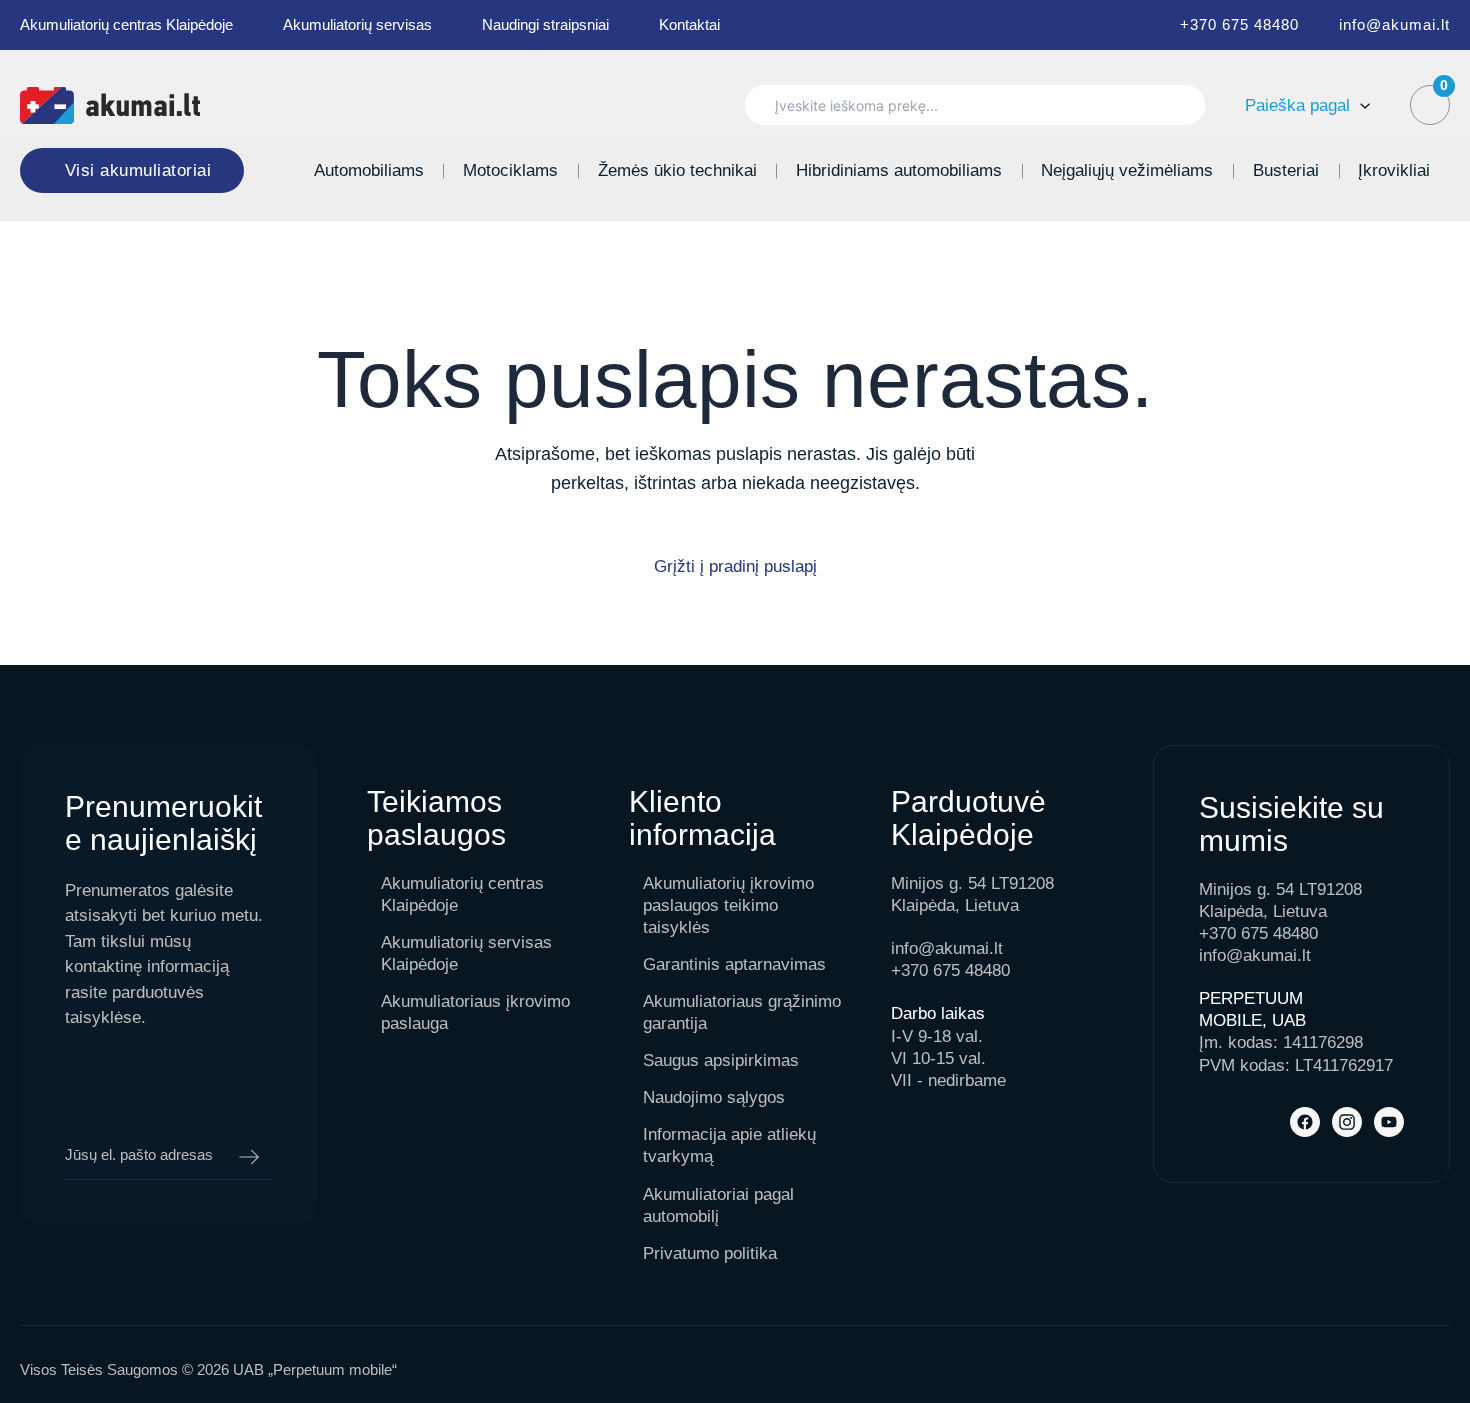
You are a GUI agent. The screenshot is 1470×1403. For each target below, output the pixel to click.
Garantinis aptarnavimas (734, 964)
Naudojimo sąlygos (714, 1097)
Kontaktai (689, 24)
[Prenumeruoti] (249, 1157)
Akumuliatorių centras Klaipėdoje (126, 24)
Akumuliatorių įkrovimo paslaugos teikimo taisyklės (728, 905)
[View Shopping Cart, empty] (1430, 105)
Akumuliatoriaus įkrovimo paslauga (475, 1012)
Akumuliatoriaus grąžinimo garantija (742, 1012)
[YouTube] (1389, 1122)
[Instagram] (1347, 1122)
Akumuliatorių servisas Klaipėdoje (466, 953)
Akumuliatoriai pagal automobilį (718, 1205)
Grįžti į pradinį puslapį (735, 566)
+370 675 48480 (1239, 24)
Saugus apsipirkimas (721, 1060)
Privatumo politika (710, 1253)
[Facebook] (1305, 1122)
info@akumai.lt (1394, 24)
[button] (1360, 105)
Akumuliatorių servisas (357, 24)
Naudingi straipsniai (545, 24)
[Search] (1180, 105)
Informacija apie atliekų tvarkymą (729, 1145)
